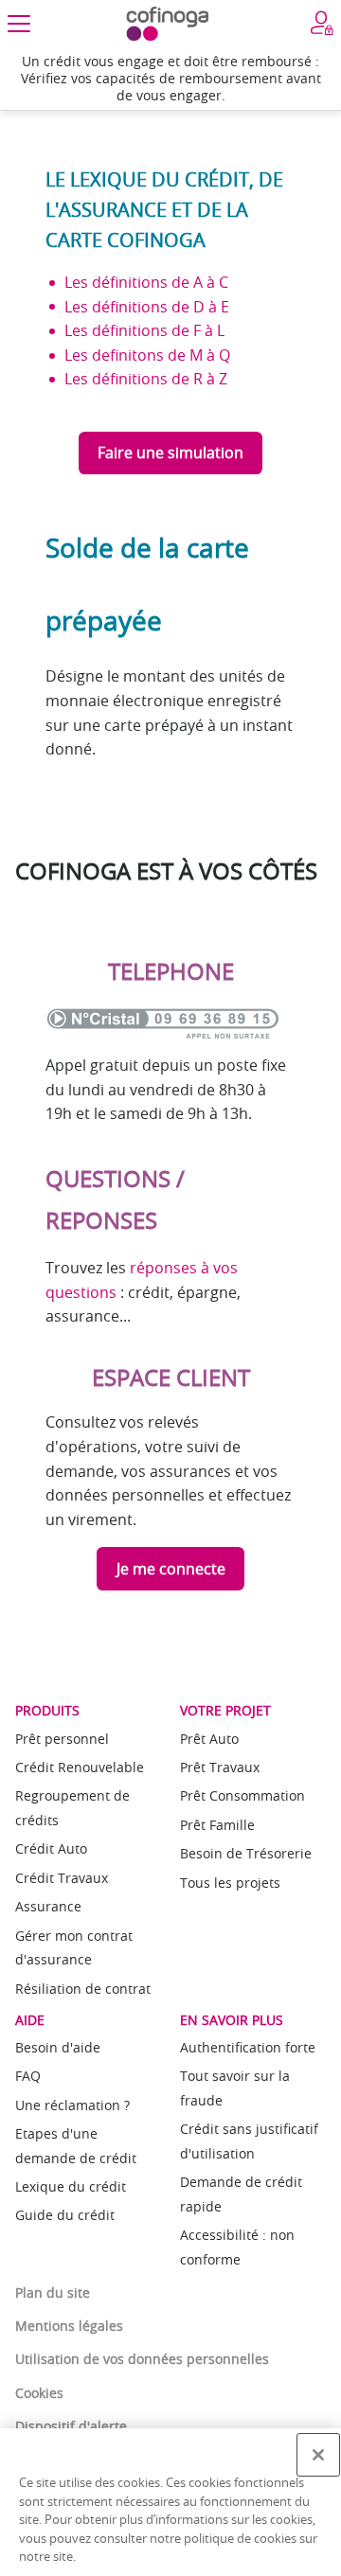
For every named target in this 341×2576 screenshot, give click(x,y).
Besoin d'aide (58, 2047)
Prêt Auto (209, 1739)
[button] (19, 24)
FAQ (28, 2076)
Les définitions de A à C (146, 282)
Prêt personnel (62, 1739)
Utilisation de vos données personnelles (142, 2359)
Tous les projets (230, 1883)
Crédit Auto (51, 1848)
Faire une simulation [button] (170, 453)
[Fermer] (318, 2455)
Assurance (48, 1906)
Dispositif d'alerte (71, 2426)
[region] (170, 2502)
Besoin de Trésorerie (246, 1853)
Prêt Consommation (242, 1795)
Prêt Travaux (220, 1767)
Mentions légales (69, 2326)
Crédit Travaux (62, 1878)
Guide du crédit (65, 2215)
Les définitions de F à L (144, 330)
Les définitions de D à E (147, 307)
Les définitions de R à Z (146, 379)
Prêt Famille (217, 1825)
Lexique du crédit (71, 2186)
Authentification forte (248, 2047)
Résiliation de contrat (83, 1989)
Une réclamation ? (72, 2105)
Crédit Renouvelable (80, 1767)
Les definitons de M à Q (147, 355)
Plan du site (53, 2292)
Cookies (39, 2393)
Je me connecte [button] (171, 1569)
